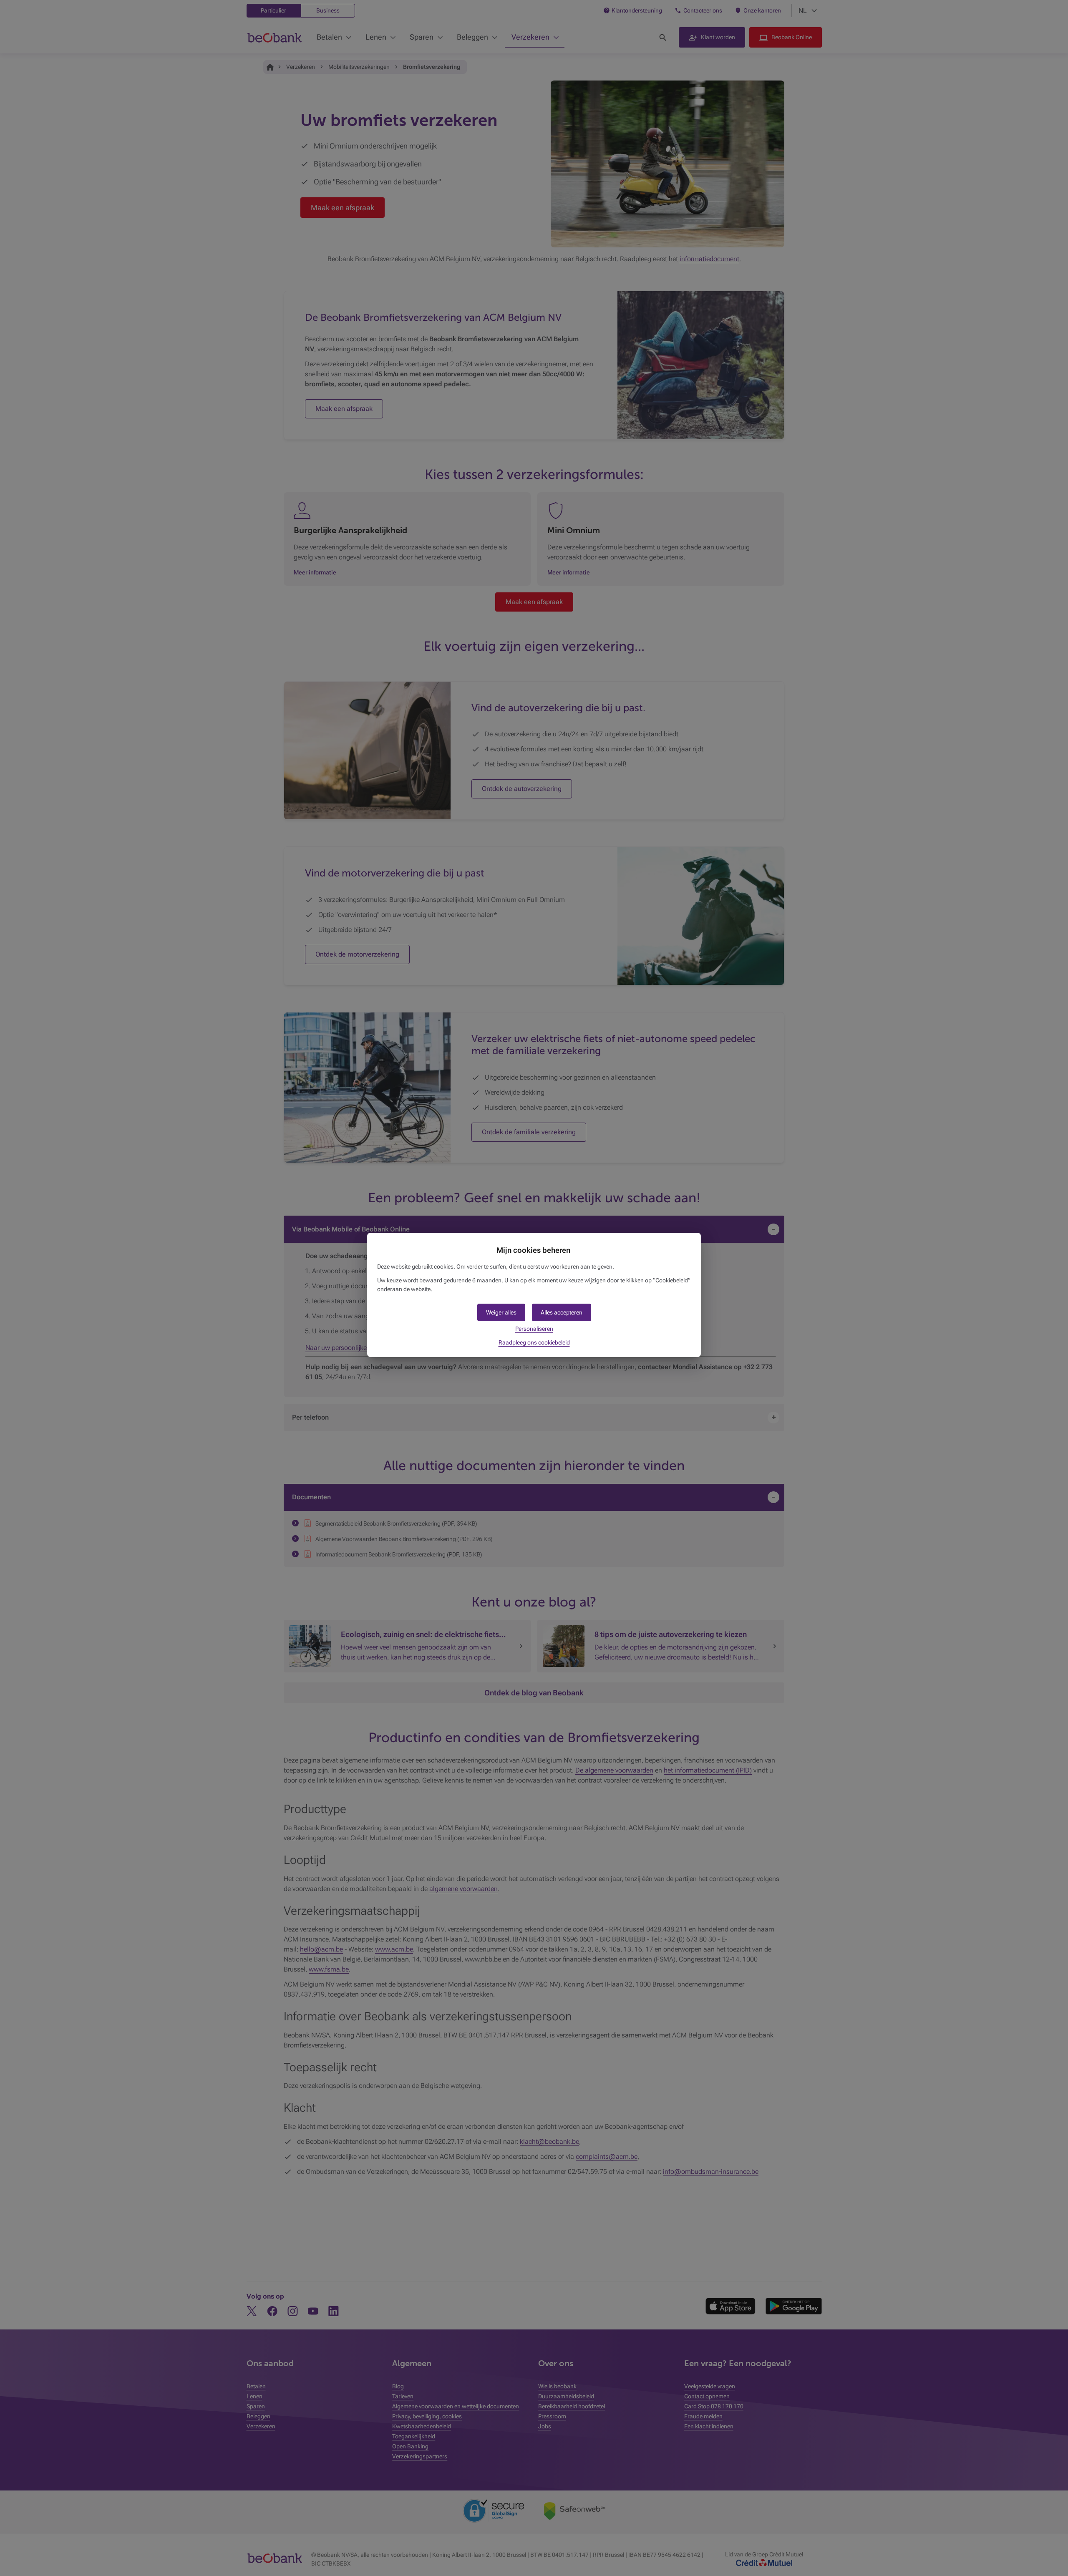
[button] (562, 1312)
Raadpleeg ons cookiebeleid (534, 1342)
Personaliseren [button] (534, 1329)
